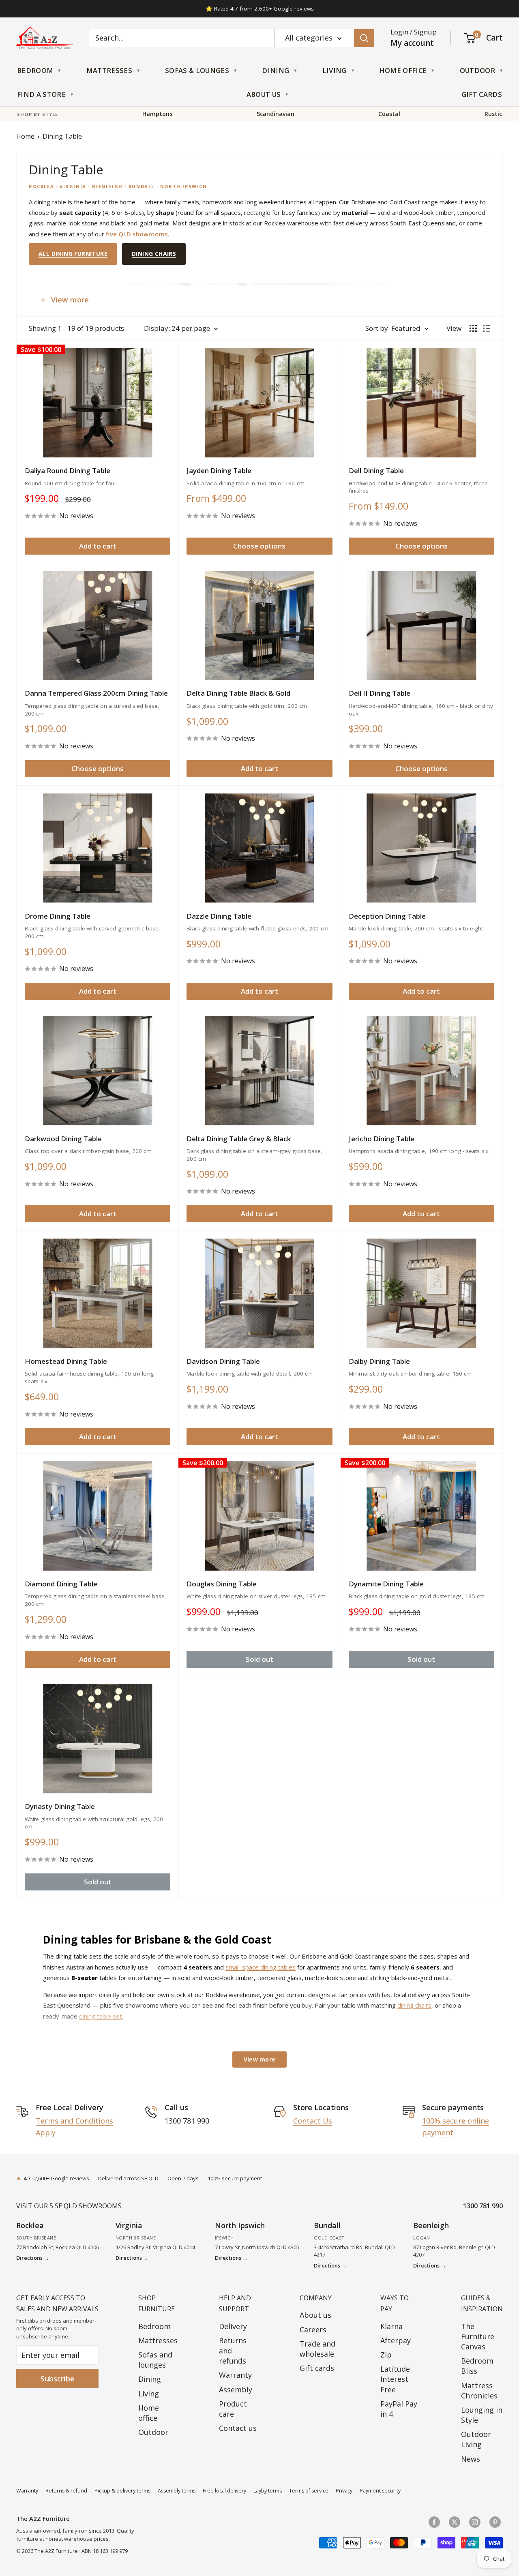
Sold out (259, 1659)
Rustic (493, 114)
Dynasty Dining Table (60, 1806)
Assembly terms (177, 2491)
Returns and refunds (233, 2351)
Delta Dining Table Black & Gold (238, 693)
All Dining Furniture (73, 254)
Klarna (391, 2326)
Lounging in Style (482, 2415)
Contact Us (313, 2121)
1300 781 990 (483, 2206)
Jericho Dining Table (382, 1139)
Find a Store (41, 94)
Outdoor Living (476, 2439)
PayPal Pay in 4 (399, 2409)
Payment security (380, 2491)
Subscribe (58, 2379)
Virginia (129, 2225)
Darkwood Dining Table (63, 1139)
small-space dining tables (261, 1967)
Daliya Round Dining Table (68, 470)
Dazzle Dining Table (219, 916)
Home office (149, 2413)
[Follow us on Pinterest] (495, 2522)
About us (315, 2315)
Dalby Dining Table (379, 1361)
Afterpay (396, 2340)
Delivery (233, 2326)
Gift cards (317, 2368)
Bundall (327, 2225)
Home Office (403, 70)
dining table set (101, 2016)
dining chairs (414, 2005)
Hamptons (157, 114)
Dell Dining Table (376, 470)
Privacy (344, 2491)
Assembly (236, 2390)
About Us (264, 94)
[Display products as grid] (473, 328)
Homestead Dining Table (66, 1361)
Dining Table (62, 136)
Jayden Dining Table (219, 470)
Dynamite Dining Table (386, 1584)
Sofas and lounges (155, 2360)
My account (412, 43)
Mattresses (109, 70)
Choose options (259, 546)
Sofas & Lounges (197, 70)
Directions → (33, 2258)
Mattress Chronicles (479, 2391)
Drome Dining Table (58, 916)
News (471, 2459)
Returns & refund (66, 2491)
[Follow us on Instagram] (475, 2522)
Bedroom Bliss (477, 2366)
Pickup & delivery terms (122, 2491)
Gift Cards (482, 94)
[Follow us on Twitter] (455, 2522)
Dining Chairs (154, 254)
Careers (313, 2330)
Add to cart (98, 546)
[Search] (364, 38)
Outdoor (477, 70)
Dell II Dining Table (380, 693)
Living (335, 70)
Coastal (389, 114)
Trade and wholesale (317, 2349)
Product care (233, 2409)
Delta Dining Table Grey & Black (239, 1139)
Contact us (238, 2428)
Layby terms (268, 2491)
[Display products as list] (487, 328)
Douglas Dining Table (222, 1584)
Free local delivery (224, 2491)
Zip (386, 2355)
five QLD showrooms (137, 234)
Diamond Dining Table (61, 1584)
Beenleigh (431, 2225)
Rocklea (30, 2225)
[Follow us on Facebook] (434, 2522)
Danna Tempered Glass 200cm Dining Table (96, 693)
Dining (276, 70)
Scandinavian (276, 114)
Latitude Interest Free (395, 2379)
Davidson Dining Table (223, 1361)
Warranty (235, 2375)
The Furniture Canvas (478, 2336)
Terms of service (309, 2491)
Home (25, 136)
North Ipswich (240, 2225)
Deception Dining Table (387, 916)
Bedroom (35, 70)
